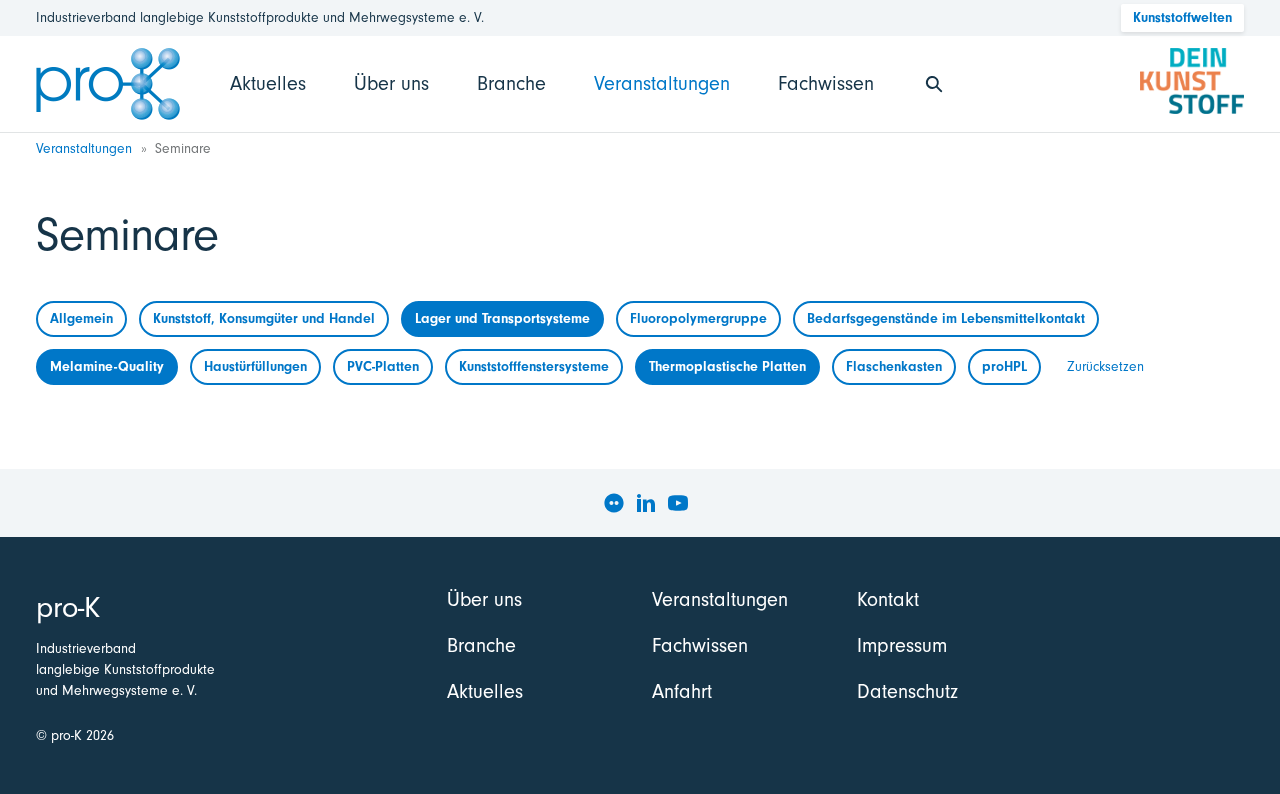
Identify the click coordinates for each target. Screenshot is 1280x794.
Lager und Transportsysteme (502, 318)
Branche (511, 83)
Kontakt (888, 599)
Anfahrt (682, 691)
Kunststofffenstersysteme (534, 366)
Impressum (902, 645)
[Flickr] (614, 503)
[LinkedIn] (646, 503)
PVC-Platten (383, 366)
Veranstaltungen (662, 83)
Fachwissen (826, 83)
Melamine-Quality (107, 366)
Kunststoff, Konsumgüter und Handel (264, 318)
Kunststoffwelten (1182, 17)
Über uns (391, 83)
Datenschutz (907, 691)
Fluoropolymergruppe (698, 318)
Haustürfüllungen (255, 366)
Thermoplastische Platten (727, 366)
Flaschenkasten (894, 366)
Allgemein (81, 318)
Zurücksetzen (1105, 366)
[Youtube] (678, 503)
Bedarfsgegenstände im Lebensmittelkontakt (946, 318)
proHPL (1004, 366)
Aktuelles (268, 83)
